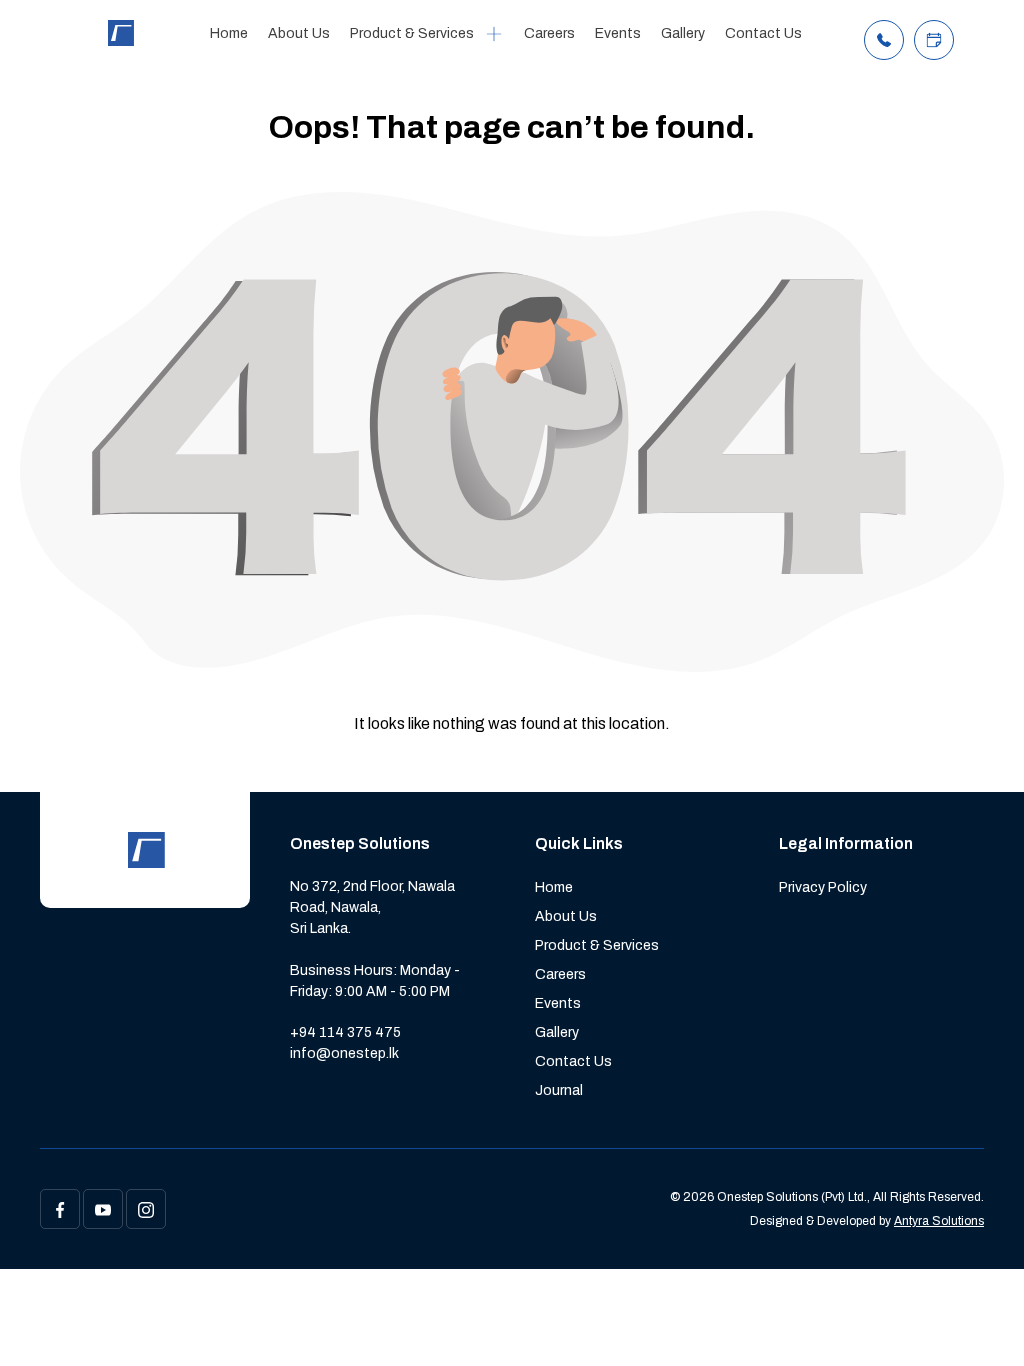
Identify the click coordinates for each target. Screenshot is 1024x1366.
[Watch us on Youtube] (103, 1209)
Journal (559, 1090)
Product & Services (412, 33)
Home (229, 33)
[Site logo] (120, 40)
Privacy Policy (823, 887)
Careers (549, 33)
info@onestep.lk (344, 1053)
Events (618, 33)
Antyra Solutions (939, 1221)
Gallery (683, 33)
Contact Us (763, 33)
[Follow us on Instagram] (146, 1209)
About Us (299, 33)
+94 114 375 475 (345, 1032)
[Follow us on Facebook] (60, 1209)
